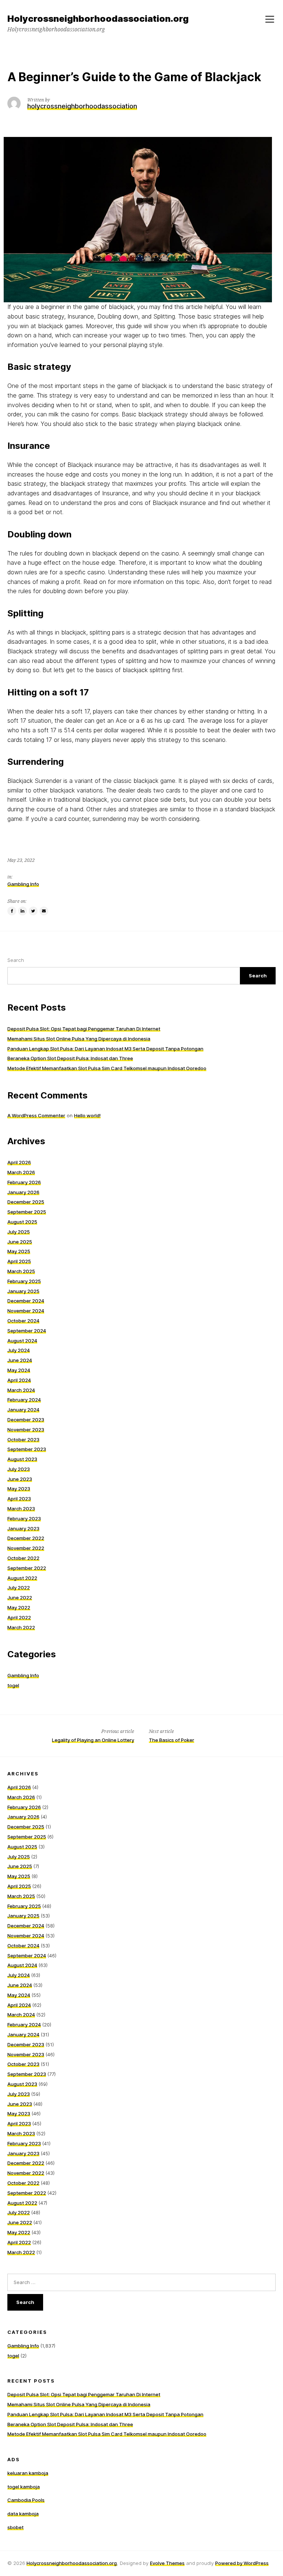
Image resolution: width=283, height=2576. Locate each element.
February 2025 (24, 1281)
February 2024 (24, 1400)
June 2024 (20, 1360)
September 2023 (27, 1449)
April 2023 (19, 1499)
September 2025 (27, 1212)
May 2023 (19, 1489)
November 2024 (26, 1311)
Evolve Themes (167, 2563)
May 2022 (19, 1607)
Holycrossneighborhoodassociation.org (72, 2563)
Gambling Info (23, 884)
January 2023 (23, 1528)
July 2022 (19, 1588)
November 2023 (26, 1430)
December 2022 (26, 1538)
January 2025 (23, 1291)
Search (16, 960)
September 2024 (27, 1331)
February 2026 (24, 1182)
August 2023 (22, 1459)
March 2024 (21, 1390)
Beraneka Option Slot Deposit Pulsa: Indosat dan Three (70, 1058)
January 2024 (23, 1410)
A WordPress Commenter (36, 1115)
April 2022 (19, 1617)
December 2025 (26, 1202)
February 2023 (24, 1519)
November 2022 (26, 1548)
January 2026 (23, 1192)
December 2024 (26, 1301)
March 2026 (21, 1172)
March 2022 (21, 1627)
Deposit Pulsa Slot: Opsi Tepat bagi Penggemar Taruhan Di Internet (84, 1029)
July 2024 (19, 1350)
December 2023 (26, 1420)
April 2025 (19, 1261)
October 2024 (23, 1321)
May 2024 (19, 1370)
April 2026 (19, 1162)
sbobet (15, 2527)
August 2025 (22, 1222)
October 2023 (23, 1440)
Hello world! (87, 1115)
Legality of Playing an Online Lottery (93, 1740)
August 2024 (22, 1341)
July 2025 (19, 1232)
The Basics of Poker (172, 1740)
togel (13, 1685)
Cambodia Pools (26, 2500)
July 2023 (19, 1469)
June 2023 (20, 1479)
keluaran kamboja (28, 2473)
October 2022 (23, 1558)
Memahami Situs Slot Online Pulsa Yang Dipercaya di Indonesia (79, 1039)
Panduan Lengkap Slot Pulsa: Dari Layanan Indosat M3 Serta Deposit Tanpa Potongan (105, 1049)
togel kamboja (24, 2487)
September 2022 (27, 1568)
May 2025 (19, 1251)
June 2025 (20, 1242)
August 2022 (22, 1578)
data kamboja (23, 2514)
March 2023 (21, 1509)
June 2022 (20, 1597)
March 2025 (21, 1271)
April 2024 (19, 1380)
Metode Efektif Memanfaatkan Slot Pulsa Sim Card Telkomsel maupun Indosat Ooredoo (107, 1068)
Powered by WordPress (242, 2563)
